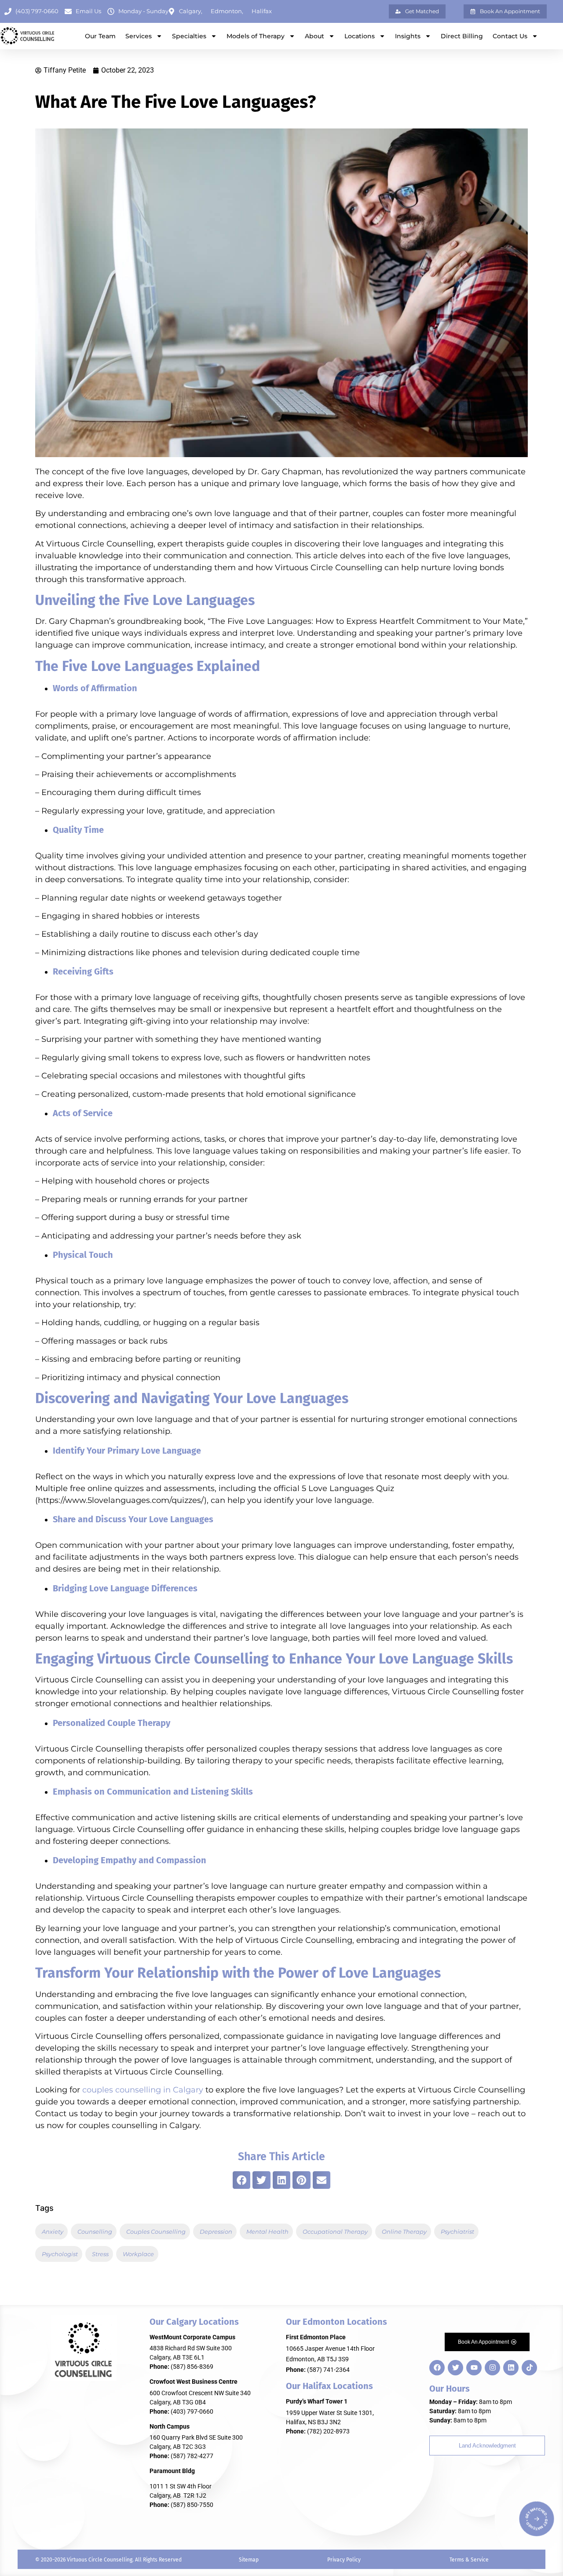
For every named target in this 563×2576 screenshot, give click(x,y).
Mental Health (267, 2232)
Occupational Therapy (335, 2232)
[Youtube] (474, 2368)
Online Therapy (404, 2232)
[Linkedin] (511, 2368)
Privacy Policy (344, 2560)
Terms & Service (469, 2560)
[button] (242, 2180)
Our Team (100, 36)
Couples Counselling (156, 2232)
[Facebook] (437, 2368)
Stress (100, 2254)
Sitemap (249, 2560)
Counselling (95, 2232)
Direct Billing (462, 36)
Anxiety (53, 2232)
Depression (216, 2232)
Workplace (138, 2254)
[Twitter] (455, 2368)
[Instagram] (492, 2368)
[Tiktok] (529, 2368)
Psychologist (60, 2254)
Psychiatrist (457, 2232)
